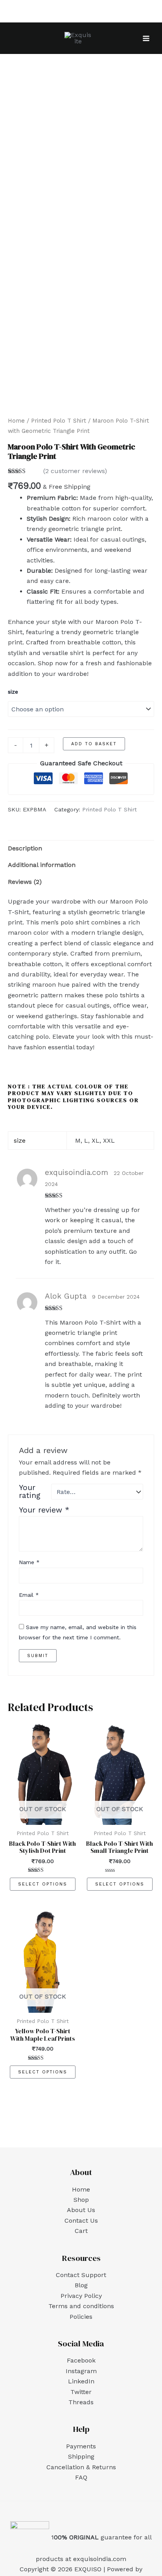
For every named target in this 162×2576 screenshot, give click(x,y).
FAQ (81, 2477)
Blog (81, 2285)
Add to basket (94, 744)
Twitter (81, 2392)
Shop (81, 2200)
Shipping (81, 2456)
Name (29, 1562)
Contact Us (81, 2221)
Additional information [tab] (42, 865)
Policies (81, 2317)
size (13, 692)
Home (16, 421)
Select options (43, 1884)
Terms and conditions (81, 2306)
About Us (81, 2210)
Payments (81, 2446)
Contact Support (81, 2275)
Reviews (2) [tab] (25, 882)
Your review (44, 1510)
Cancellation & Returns (81, 2467)
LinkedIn (81, 2381)
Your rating (30, 1492)
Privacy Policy (81, 2296)
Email (29, 1595)
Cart (81, 2231)
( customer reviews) (75, 471)
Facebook (81, 2360)
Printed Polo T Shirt (59, 421)
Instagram (81, 2371)
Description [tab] (25, 848)
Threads (81, 2402)
